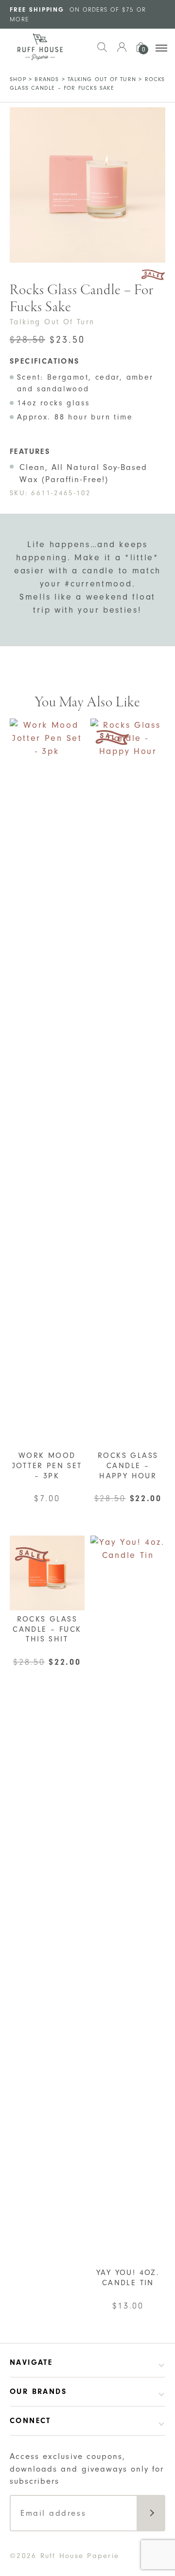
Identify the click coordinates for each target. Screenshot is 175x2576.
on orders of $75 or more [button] (78, 14)
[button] (102, 52)
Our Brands (38, 2392)
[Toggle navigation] (161, 48)
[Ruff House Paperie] (40, 47)
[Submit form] (151, 2513)
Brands (47, 79)
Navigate (31, 2362)
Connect (30, 2421)
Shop (18, 79)
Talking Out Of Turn (102, 79)
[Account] (122, 52)
